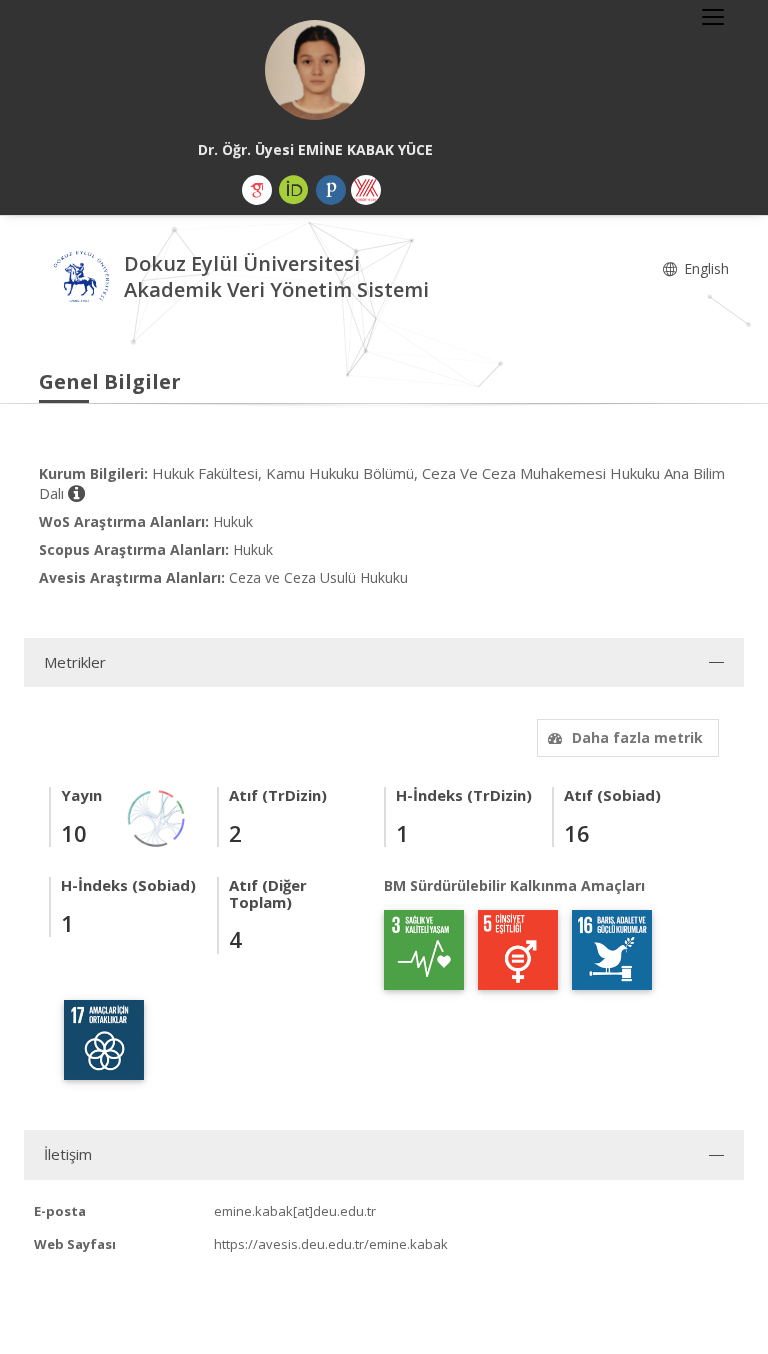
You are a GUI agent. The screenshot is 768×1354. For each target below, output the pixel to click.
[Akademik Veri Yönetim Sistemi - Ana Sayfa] (81, 279)
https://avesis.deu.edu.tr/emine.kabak (331, 1244)
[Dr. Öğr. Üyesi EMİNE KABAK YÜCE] (315, 70)
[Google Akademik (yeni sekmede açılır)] (257, 190)
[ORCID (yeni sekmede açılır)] (294, 190)
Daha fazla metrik (637, 737)
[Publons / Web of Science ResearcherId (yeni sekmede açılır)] (331, 190)
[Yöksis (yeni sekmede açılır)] (366, 190)
